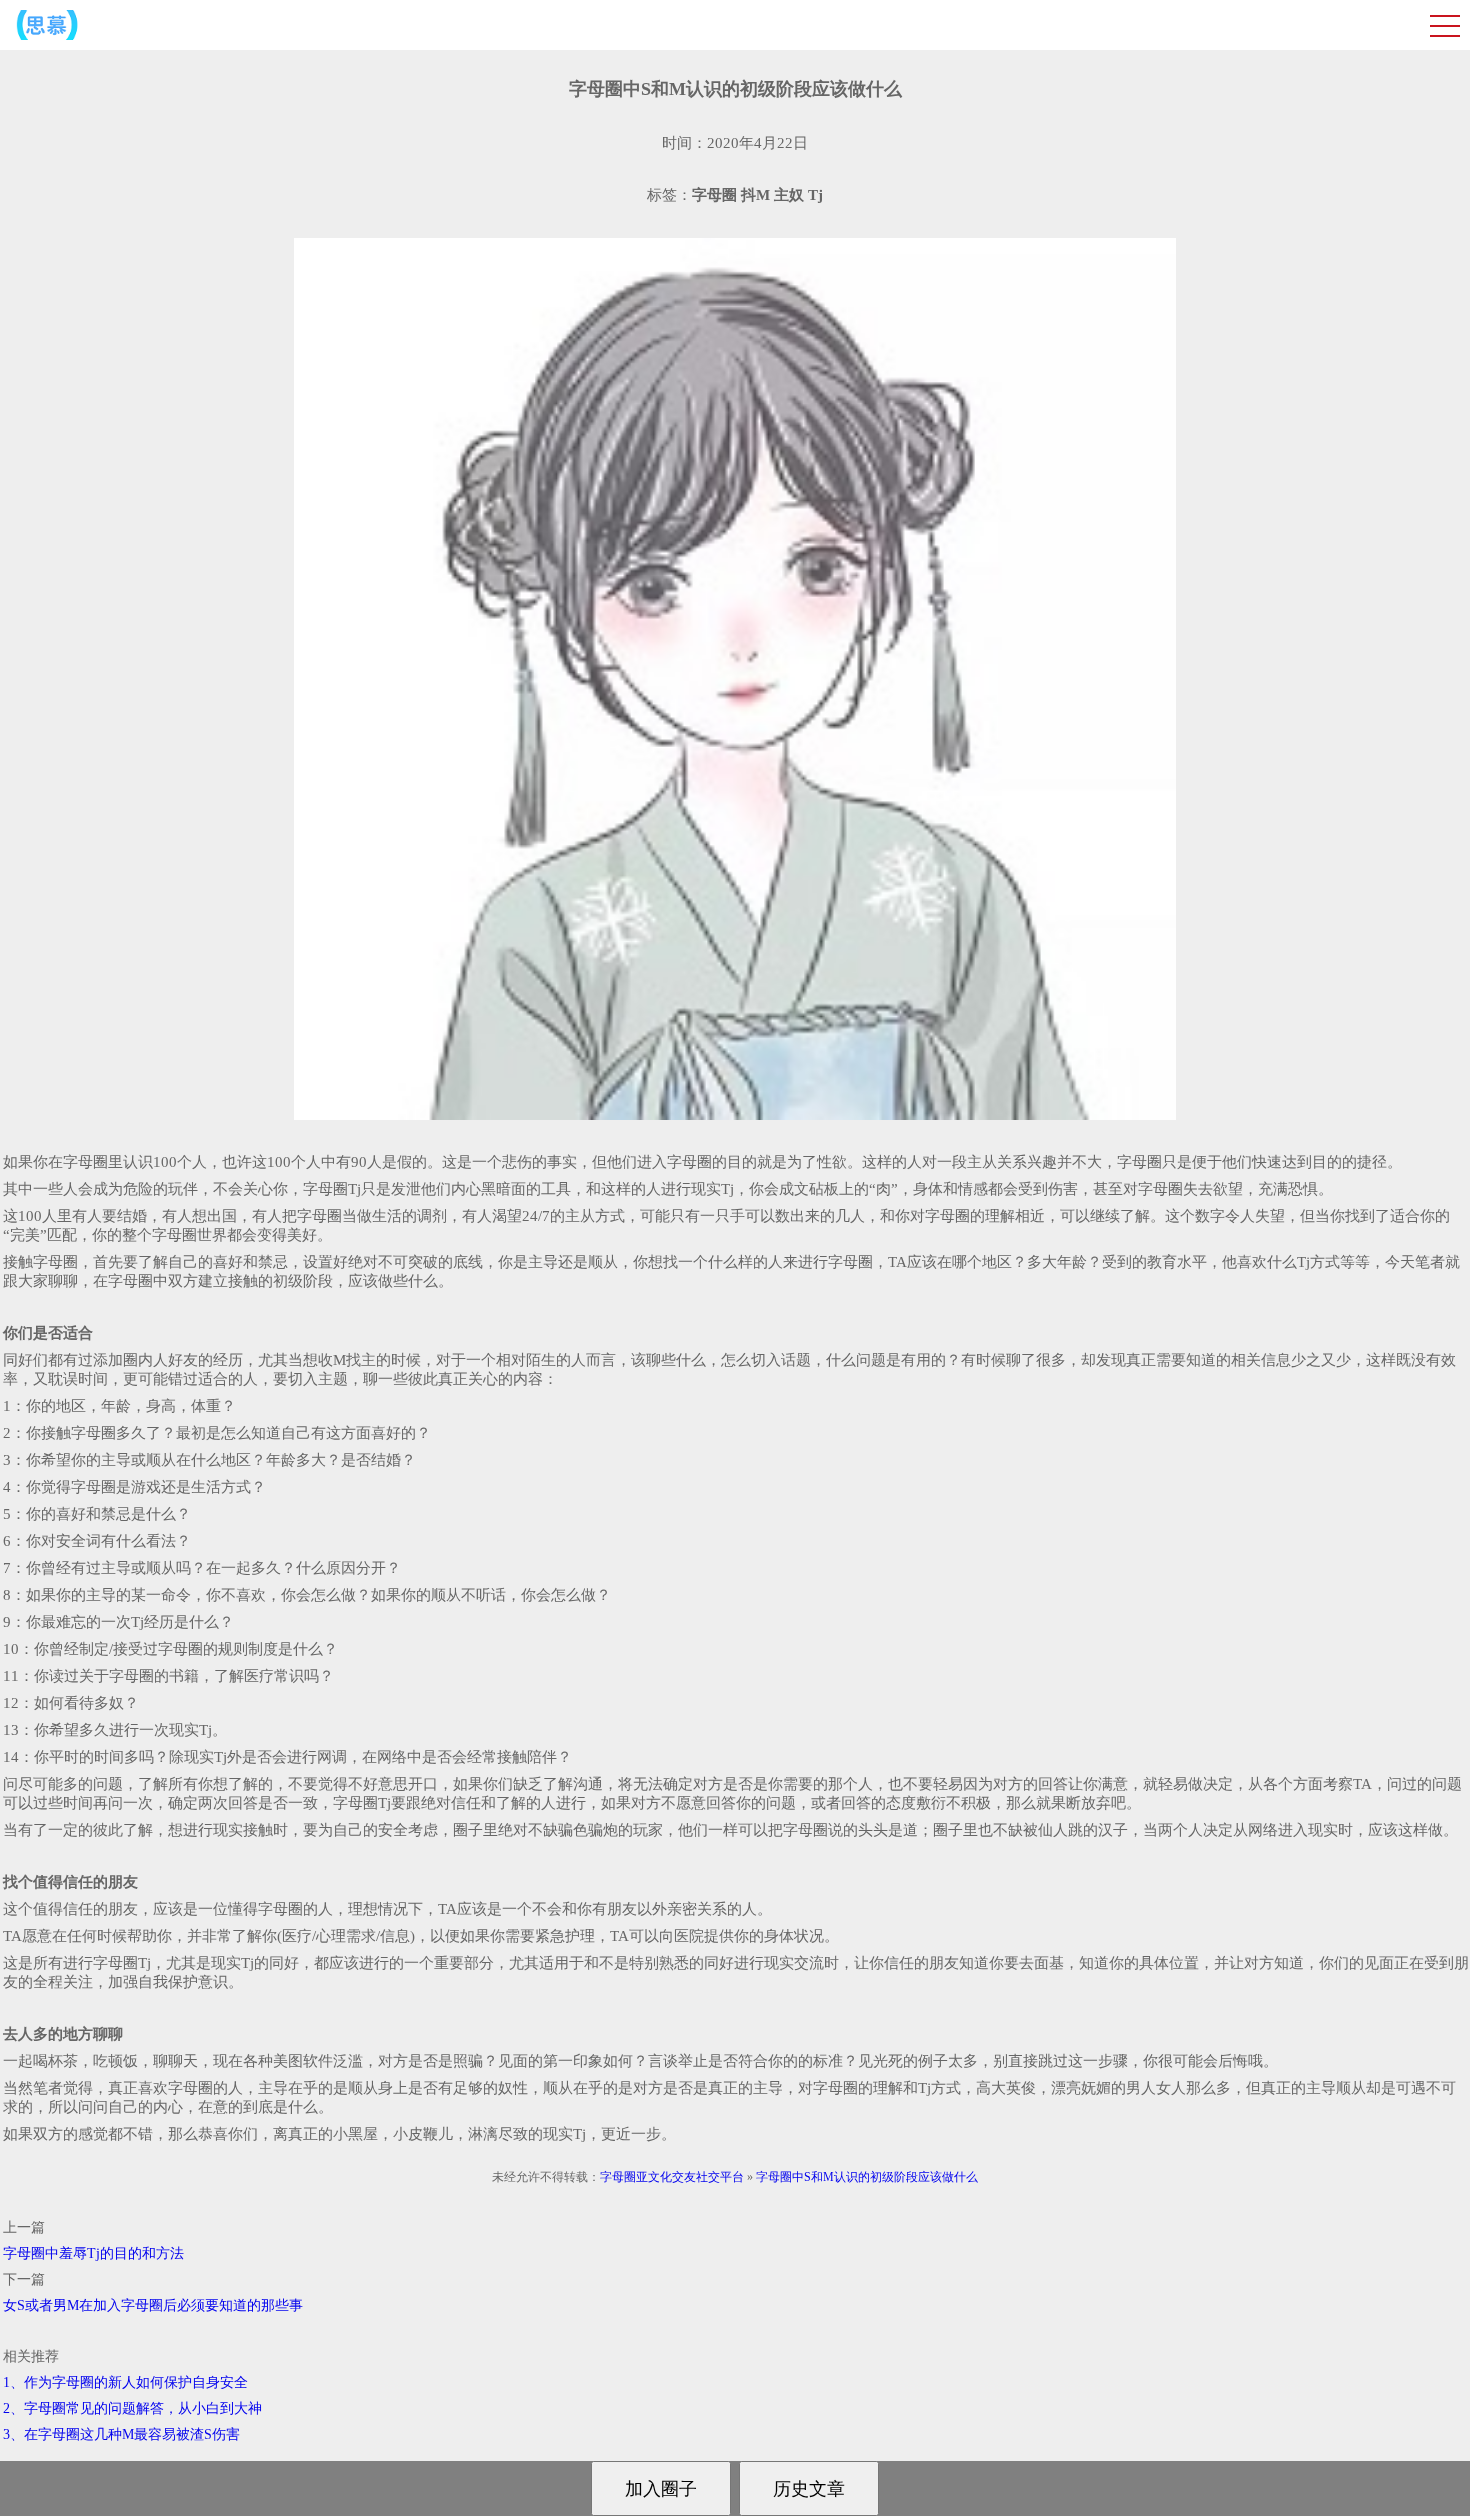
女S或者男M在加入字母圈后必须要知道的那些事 (153, 2305)
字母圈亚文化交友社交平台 (672, 2177)
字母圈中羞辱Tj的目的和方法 (93, 2253)
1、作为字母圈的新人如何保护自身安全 (125, 2382)
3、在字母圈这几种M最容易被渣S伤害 (121, 2434)
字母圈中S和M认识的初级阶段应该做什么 (867, 2177)
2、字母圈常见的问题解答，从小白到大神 (132, 2408)
